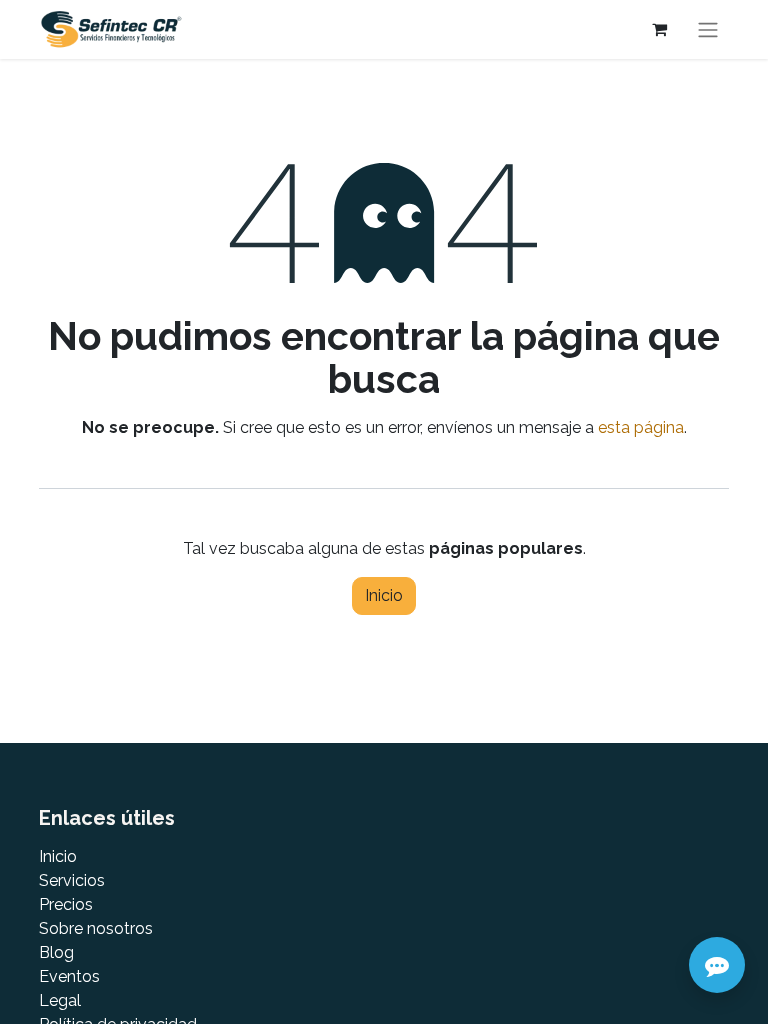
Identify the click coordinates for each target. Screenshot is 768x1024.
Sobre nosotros (96, 928)
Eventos (69, 976)
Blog (56, 952)
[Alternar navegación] (708, 29)
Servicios (72, 880)
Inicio (384, 595)
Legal (60, 1000)
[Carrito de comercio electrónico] (659, 29)
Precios (66, 904)
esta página (641, 427)
